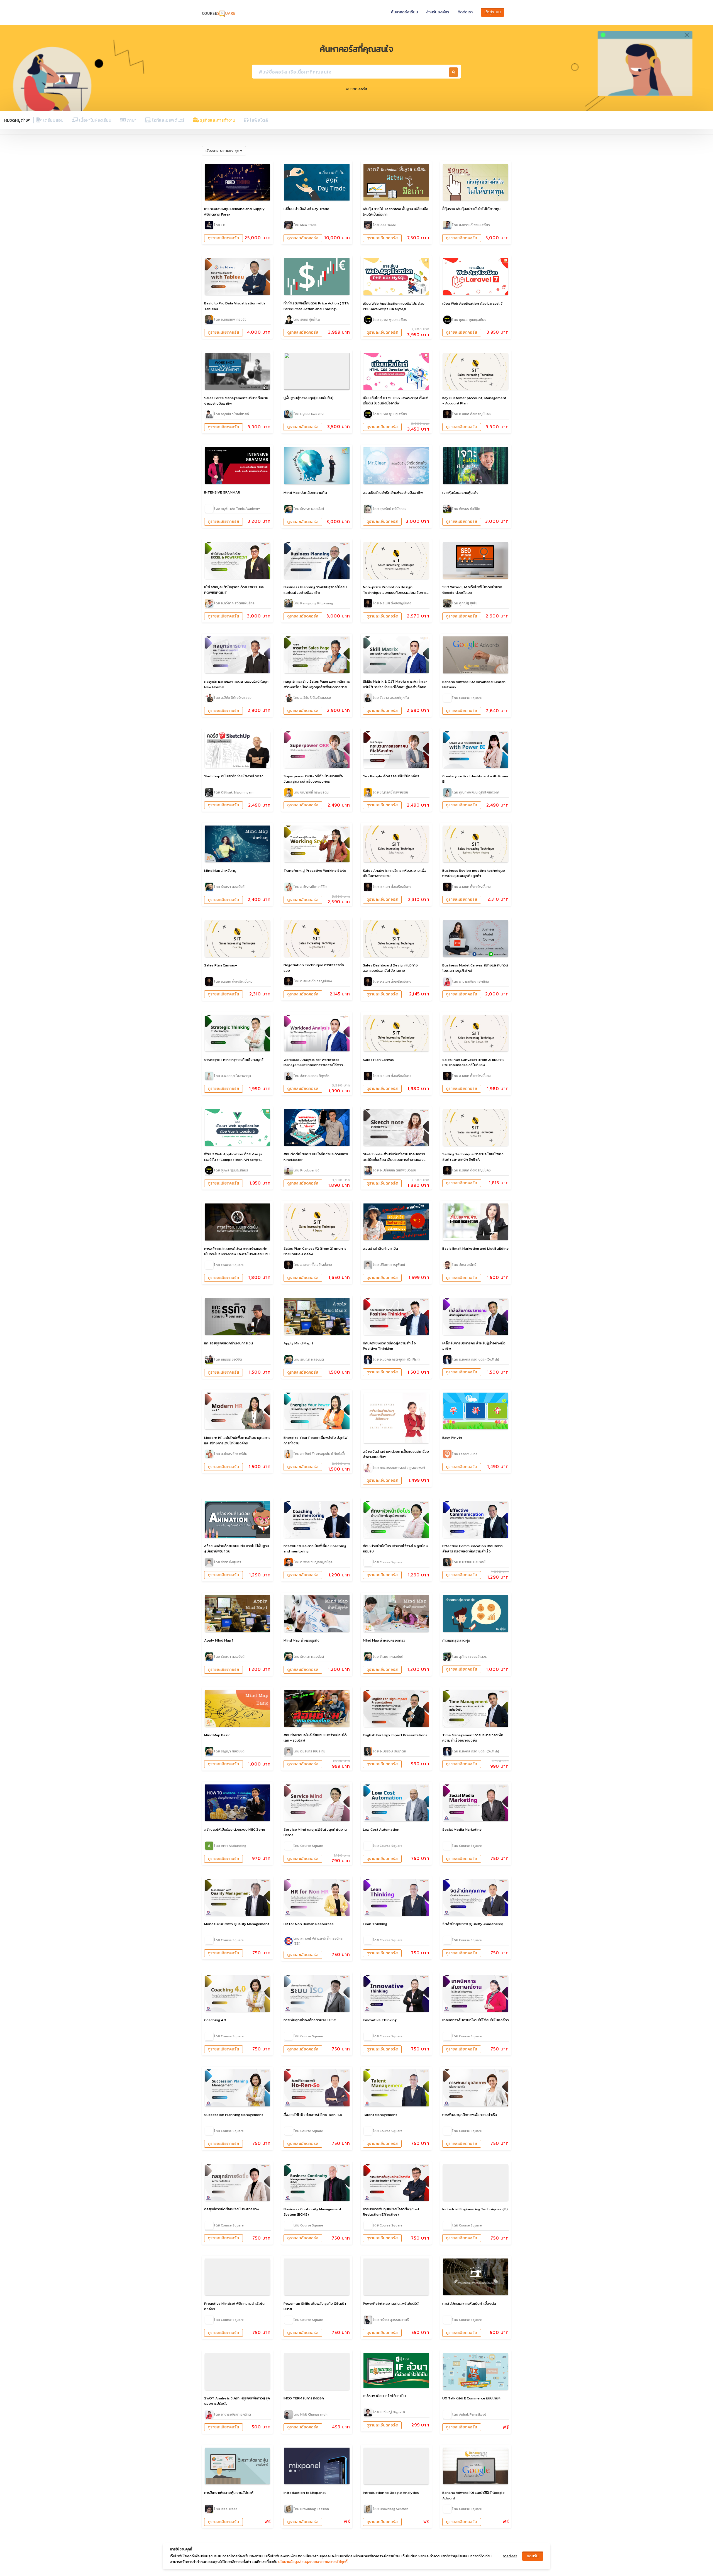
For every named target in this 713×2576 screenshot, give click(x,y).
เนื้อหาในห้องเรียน (95, 120)
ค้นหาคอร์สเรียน (404, 12)
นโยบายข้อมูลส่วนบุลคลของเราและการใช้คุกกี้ (313, 2562)
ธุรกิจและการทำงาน (217, 120)
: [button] (222, 151)
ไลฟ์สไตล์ (258, 120)
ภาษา (131, 120)
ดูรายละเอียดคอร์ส (224, 238)
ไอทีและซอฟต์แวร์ (168, 120)
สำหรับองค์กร (438, 12)
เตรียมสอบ (53, 120)
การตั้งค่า (510, 2556)
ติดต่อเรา (465, 12)
